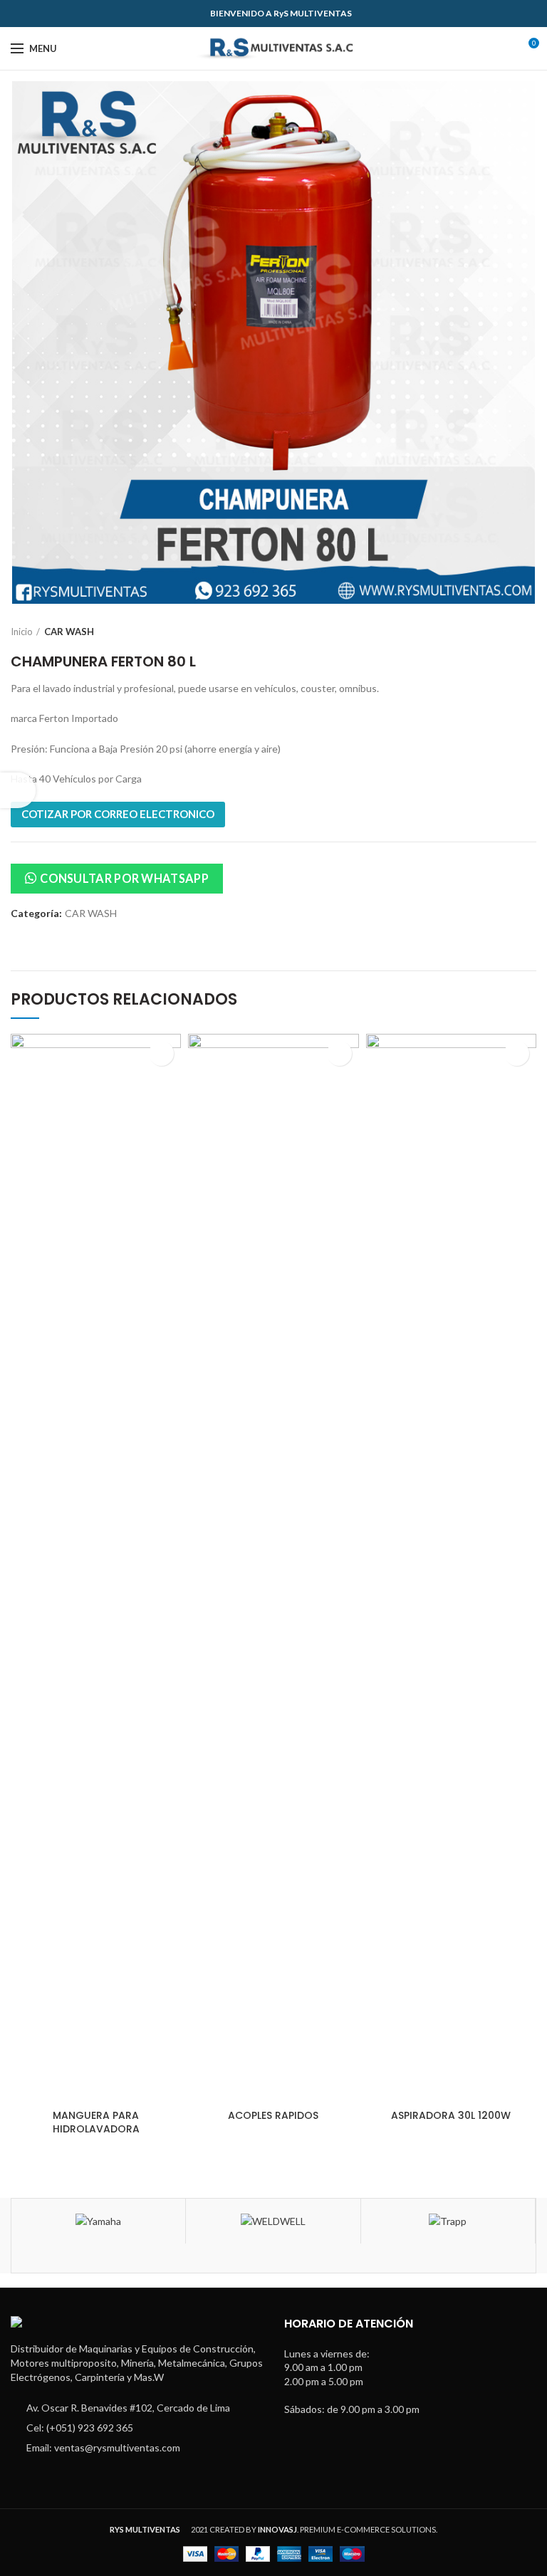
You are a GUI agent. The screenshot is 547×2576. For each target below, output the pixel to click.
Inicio (22, 632)
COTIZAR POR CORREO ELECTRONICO (118, 814)
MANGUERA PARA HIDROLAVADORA (96, 2122)
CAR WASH (69, 632)
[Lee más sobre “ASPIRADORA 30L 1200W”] (517, 1053)
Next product (529, 632)
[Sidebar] (18, 790)
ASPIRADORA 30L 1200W (451, 2115)
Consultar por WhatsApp (124, 878)
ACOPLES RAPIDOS (273, 2115)
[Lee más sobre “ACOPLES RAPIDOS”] (339, 1053)
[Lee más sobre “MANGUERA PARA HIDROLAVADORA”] (161, 1053)
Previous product (501, 632)
